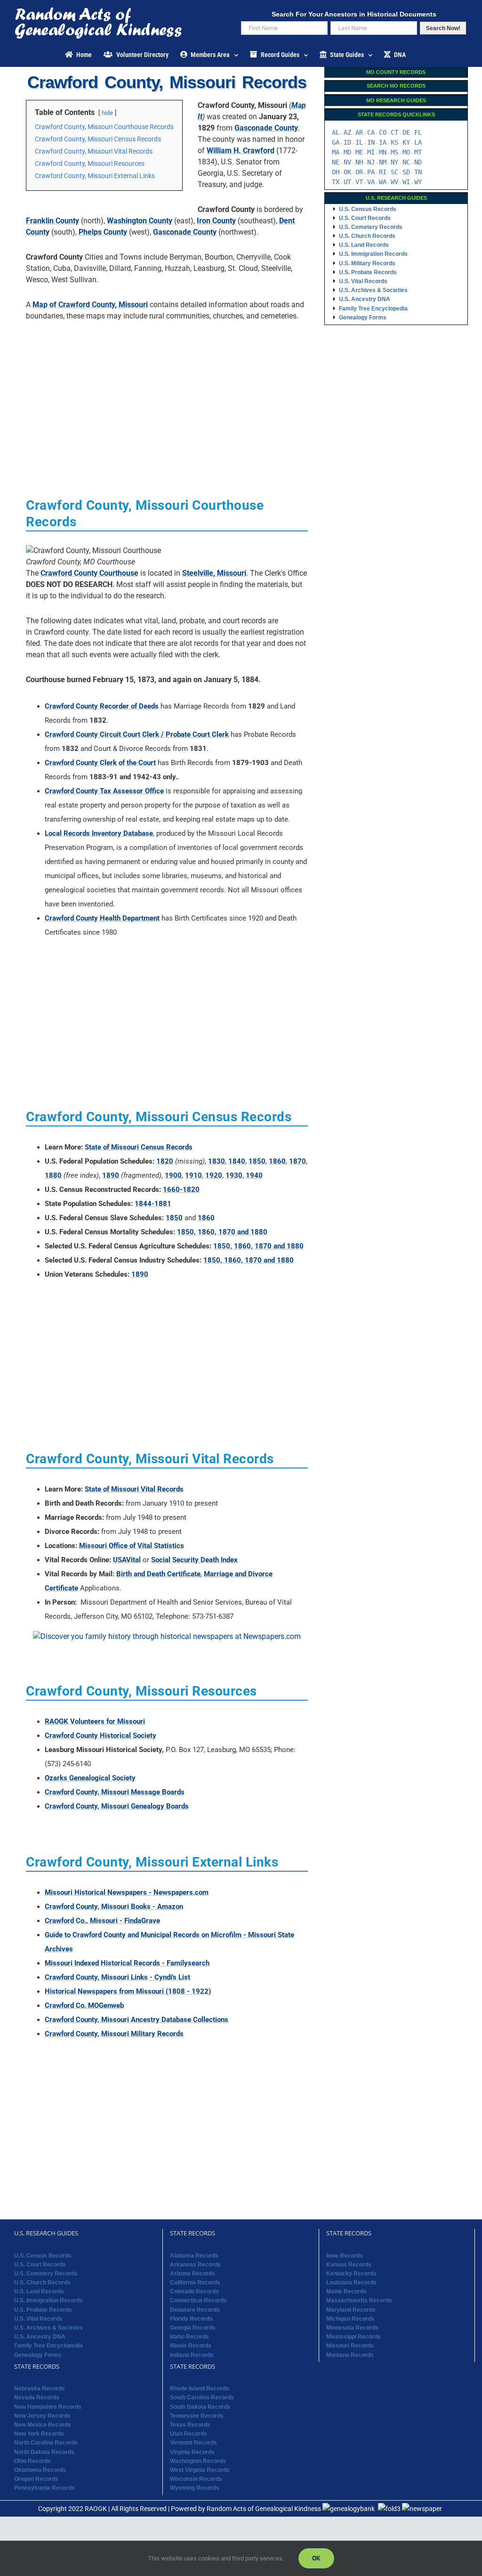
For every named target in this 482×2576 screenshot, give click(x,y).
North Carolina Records (46, 2443)
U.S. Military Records (367, 263)
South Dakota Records (200, 2407)
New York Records (39, 2434)
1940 (254, 1175)
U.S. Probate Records (368, 272)
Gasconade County (266, 128)
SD (406, 172)
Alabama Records (194, 2256)
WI (406, 182)
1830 (217, 1161)
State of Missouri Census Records (139, 1147)
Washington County (140, 221)
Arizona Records (193, 2274)
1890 (111, 1175)
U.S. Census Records (368, 209)
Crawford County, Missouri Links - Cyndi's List (117, 1977)
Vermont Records (193, 2443)
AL (336, 132)
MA (336, 152)
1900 (173, 1175)
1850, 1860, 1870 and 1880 (222, 1232)
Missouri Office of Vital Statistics (132, 1546)
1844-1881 (153, 1204)
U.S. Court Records (365, 218)
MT (418, 152)
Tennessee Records (197, 2416)
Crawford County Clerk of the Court (100, 763)
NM (383, 162)
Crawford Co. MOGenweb (84, 2005)
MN (383, 152)
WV (394, 182)
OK (347, 172)
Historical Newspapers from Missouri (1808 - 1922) (128, 1991)
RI (383, 172)
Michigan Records (350, 2319)
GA (336, 142)
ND (418, 162)
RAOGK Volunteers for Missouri (95, 1721)
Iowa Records (345, 2256)
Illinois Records (191, 2346)
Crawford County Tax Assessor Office (104, 791)
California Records (195, 2283)
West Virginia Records (200, 2470)
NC (406, 162)
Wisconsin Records (196, 2479)
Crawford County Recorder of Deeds (102, 706)
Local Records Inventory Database (99, 833)
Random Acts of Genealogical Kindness (264, 2509)
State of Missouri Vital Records (134, 1489)
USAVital (127, 1560)
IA (383, 142)
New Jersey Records (42, 2416)
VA (371, 182)
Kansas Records (349, 2265)
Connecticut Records (198, 2300)
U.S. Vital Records (363, 281)
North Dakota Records (44, 2452)
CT (394, 132)
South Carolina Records (202, 2397)
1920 (214, 1175)
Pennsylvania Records (44, 2488)
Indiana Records (192, 2355)
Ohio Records (32, 2461)
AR (359, 132)
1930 (234, 1175)
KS (394, 142)
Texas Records (190, 2425)
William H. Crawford (241, 151)
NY (394, 162)
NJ (371, 162)
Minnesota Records (352, 2328)
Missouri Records (350, 2346)
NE (336, 162)
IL (359, 142)
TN (418, 172)
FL (418, 132)
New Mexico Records (43, 2425)
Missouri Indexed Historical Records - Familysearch (127, 1963)
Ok (316, 2558)
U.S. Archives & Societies (373, 290)
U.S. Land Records (364, 245)
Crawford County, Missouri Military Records (114, 2034)
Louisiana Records (351, 2283)
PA (371, 172)
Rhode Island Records (200, 2389)
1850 (257, 1161)
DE (406, 132)
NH (359, 162)
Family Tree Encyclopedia (373, 309)
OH (336, 172)
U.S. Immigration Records (373, 254)
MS (394, 152)
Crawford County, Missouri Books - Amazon (114, 1907)
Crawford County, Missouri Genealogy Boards (117, 1806)
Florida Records (191, 2319)
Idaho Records (189, 2337)
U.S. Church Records (367, 236)
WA (383, 182)
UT (347, 182)
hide (107, 113)
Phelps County (103, 232)
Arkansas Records (195, 2265)
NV (347, 162)
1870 (297, 1161)
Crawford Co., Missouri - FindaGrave (102, 1921)
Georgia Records (193, 2328)
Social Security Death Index (194, 1560)
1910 (193, 1175)
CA (371, 132)
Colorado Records (194, 2291)
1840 (237, 1161)
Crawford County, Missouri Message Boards (115, 1792)
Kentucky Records (351, 2274)
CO (383, 132)
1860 (277, 1161)
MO (406, 152)
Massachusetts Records (359, 2300)
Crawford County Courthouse (89, 573)
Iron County (216, 221)
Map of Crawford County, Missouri (90, 305)
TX (336, 182)
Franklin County (52, 221)
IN (371, 142)
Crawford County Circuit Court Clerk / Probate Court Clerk (137, 734)
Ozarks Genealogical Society (90, 1778)
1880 (53, 1175)
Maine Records (346, 2291)
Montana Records (350, 2355)
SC (394, 172)
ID (347, 142)
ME (359, 152)
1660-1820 (181, 1190)
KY (406, 142)
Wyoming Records (195, 2488)
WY (418, 182)
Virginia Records (192, 2452)
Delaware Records (195, 2310)
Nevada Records (37, 2397)
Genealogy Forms (363, 318)
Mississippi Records (353, 2337)
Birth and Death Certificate (158, 1574)
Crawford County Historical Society (100, 1736)
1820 (165, 1161)
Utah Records (189, 2434)
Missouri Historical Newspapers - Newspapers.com (127, 1892)
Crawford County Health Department (102, 918)
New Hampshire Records (48, 2407)
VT (359, 182)
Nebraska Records (40, 2389)
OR (359, 172)
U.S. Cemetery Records (371, 227)
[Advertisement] (167, 394)
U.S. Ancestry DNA (365, 299)
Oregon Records (36, 2479)
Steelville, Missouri (214, 573)
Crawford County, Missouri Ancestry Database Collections (137, 2020)
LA (418, 142)
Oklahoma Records (40, 2470)
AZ (347, 132)
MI (371, 152)
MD (347, 152)
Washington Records (198, 2461)
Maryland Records (351, 2310)
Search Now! (443, 28)
